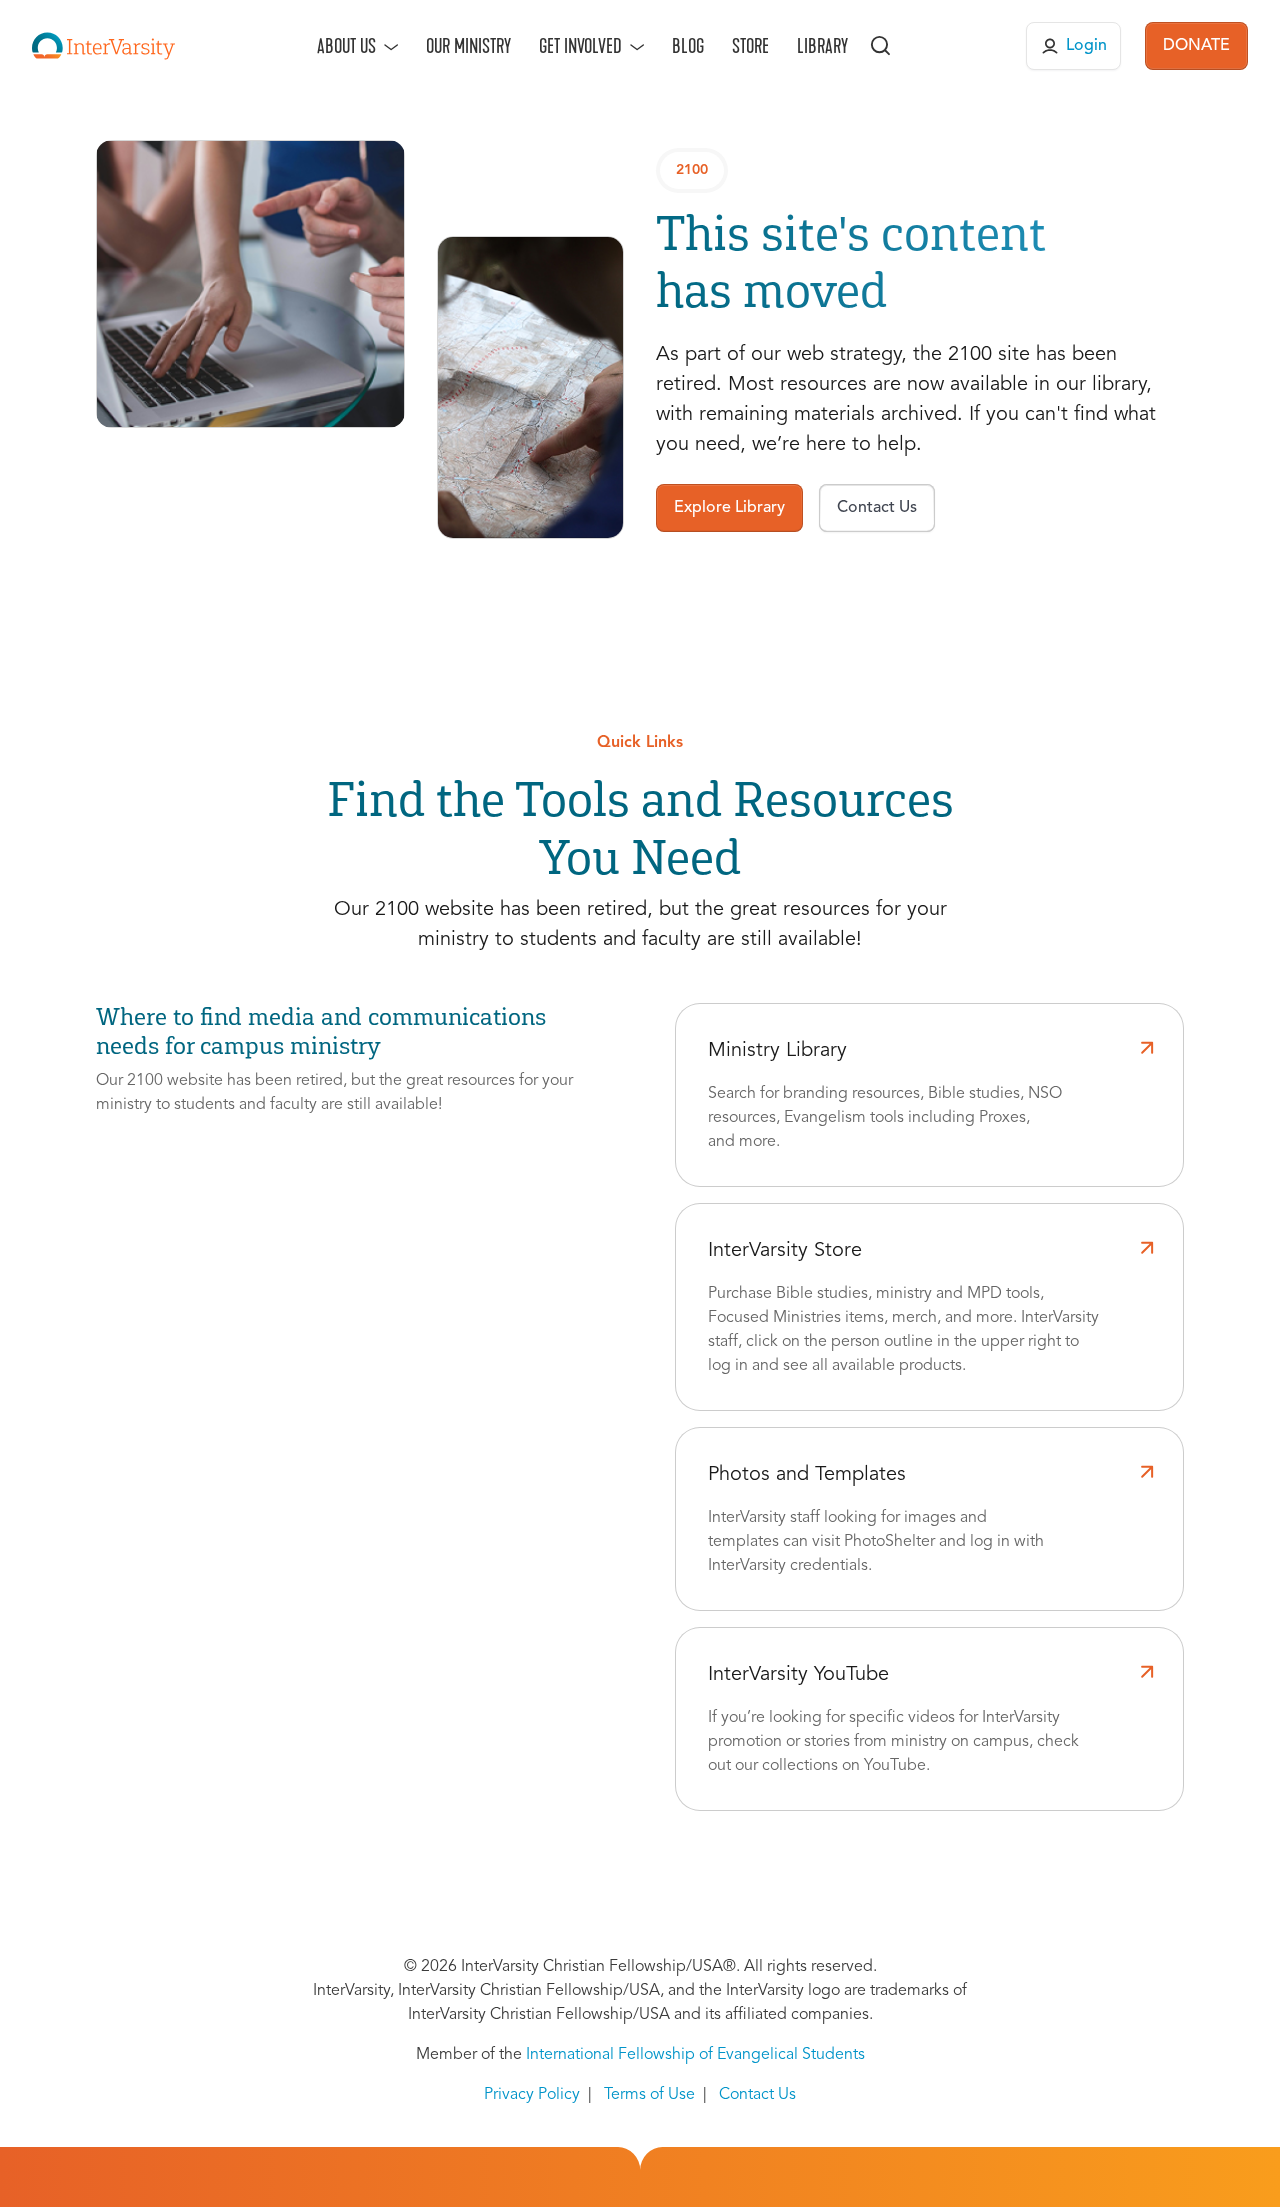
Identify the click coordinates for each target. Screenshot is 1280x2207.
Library (822, 46)
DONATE (1196, 46)
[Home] (103, 46)
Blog (688, 46)
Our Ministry (468, 46)
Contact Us (757, 2095)
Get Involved (580, 46)
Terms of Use (649, 2095)
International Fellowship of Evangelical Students (695, 2055)
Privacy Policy (532, 2095)
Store (750, 46)
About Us (346, 46)
